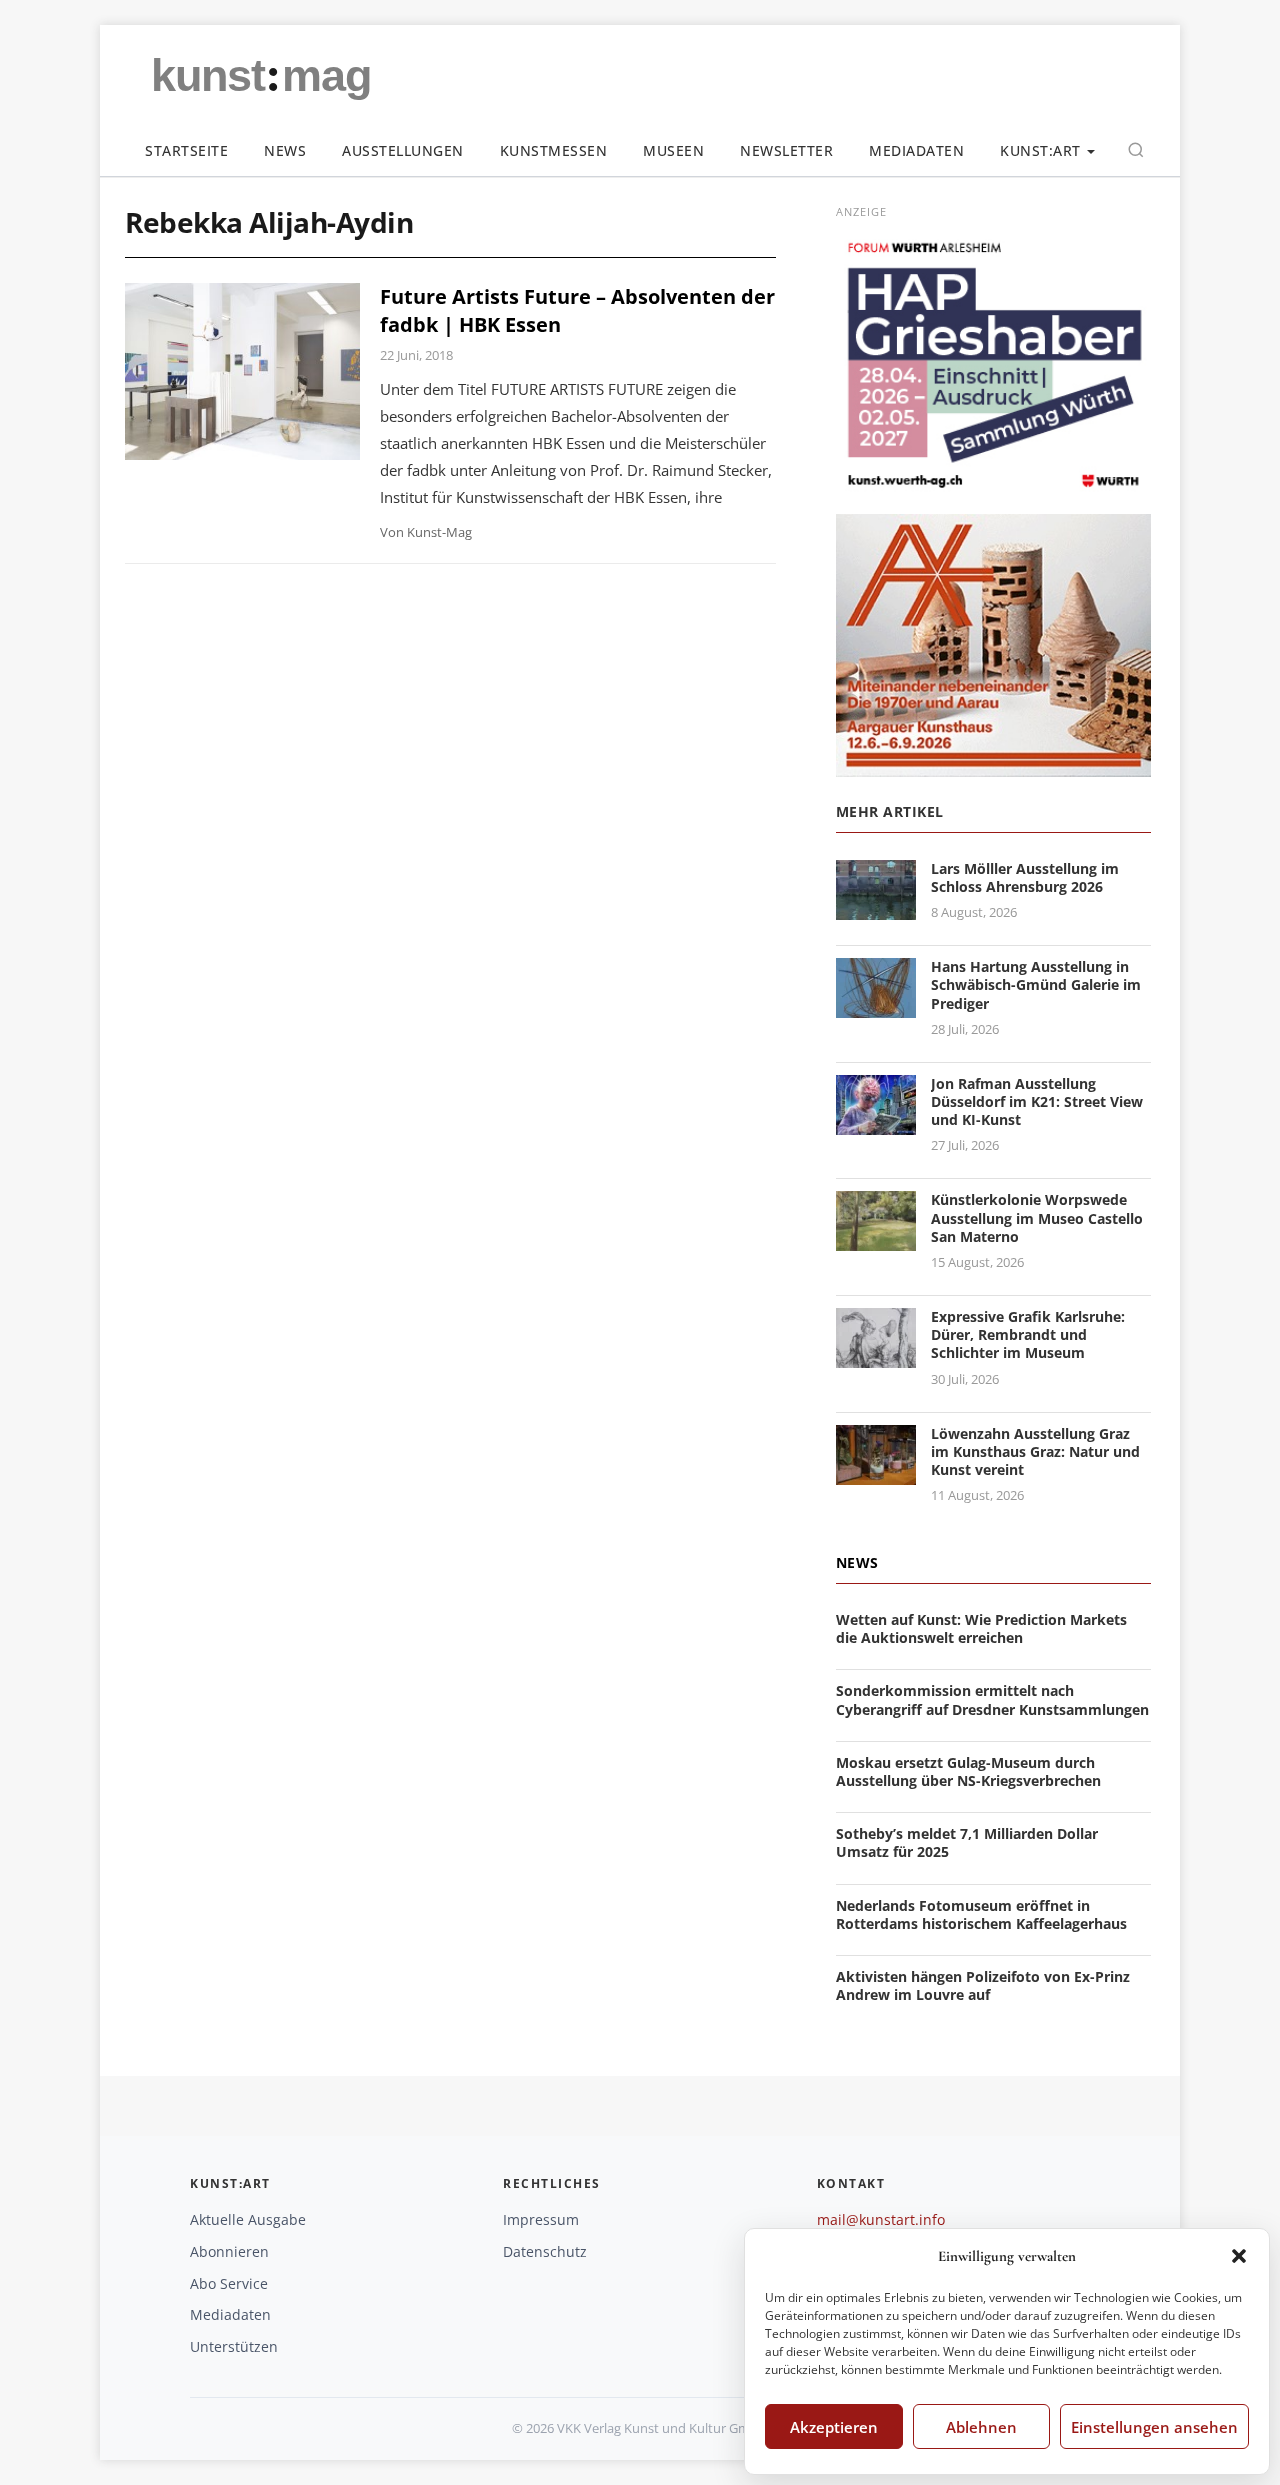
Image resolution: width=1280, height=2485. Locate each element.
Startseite (186, 150)
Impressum (541, 2219)
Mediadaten (916, 150)
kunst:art (1040, 150)
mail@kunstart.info (881, 2219)
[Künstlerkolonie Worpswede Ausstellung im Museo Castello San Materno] (876, 1239)
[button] (1239, 2256)
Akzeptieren (834, 2427)
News (285, 150)
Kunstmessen (554, 150)
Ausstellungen (403, 150)
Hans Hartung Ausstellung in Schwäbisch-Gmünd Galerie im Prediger (1036, 984)
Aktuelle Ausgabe (248, 2219)
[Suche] (1136, 150)
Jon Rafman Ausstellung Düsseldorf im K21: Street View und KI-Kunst (1037, 1101)
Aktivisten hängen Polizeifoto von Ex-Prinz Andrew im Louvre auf (983, 1985)
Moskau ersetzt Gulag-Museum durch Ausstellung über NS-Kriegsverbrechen (968, 1771)
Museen (673, 150)
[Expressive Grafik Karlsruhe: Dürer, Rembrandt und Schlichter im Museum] (876, 1355)
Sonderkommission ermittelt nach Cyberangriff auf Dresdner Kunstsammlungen (992, 1699)
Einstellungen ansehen (1154, 2427)
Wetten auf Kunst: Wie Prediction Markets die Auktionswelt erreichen (981, 1628)
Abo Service (229, 2283)
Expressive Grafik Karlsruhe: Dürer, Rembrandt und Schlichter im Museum (1028, 1334)
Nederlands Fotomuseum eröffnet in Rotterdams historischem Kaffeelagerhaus (981, 1914)
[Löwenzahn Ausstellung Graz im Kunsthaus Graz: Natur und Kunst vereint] (876, 1472)
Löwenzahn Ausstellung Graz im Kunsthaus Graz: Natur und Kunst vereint (1035, 1451)
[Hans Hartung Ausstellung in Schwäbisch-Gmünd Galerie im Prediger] (876, 1005)
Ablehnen (981, 2427)
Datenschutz (545, 2251)
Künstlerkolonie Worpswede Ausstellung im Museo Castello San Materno (1037, 1217)
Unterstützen (234, 2346)
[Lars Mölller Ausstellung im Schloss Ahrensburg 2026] (876, 907)
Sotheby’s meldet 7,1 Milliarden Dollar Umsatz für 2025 (967, 1842)
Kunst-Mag (439, 532)
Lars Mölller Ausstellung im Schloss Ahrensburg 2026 (1025, 877)
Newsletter (786, 150)
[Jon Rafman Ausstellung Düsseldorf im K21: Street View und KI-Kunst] (876, 1122)
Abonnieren (229, 2251)
